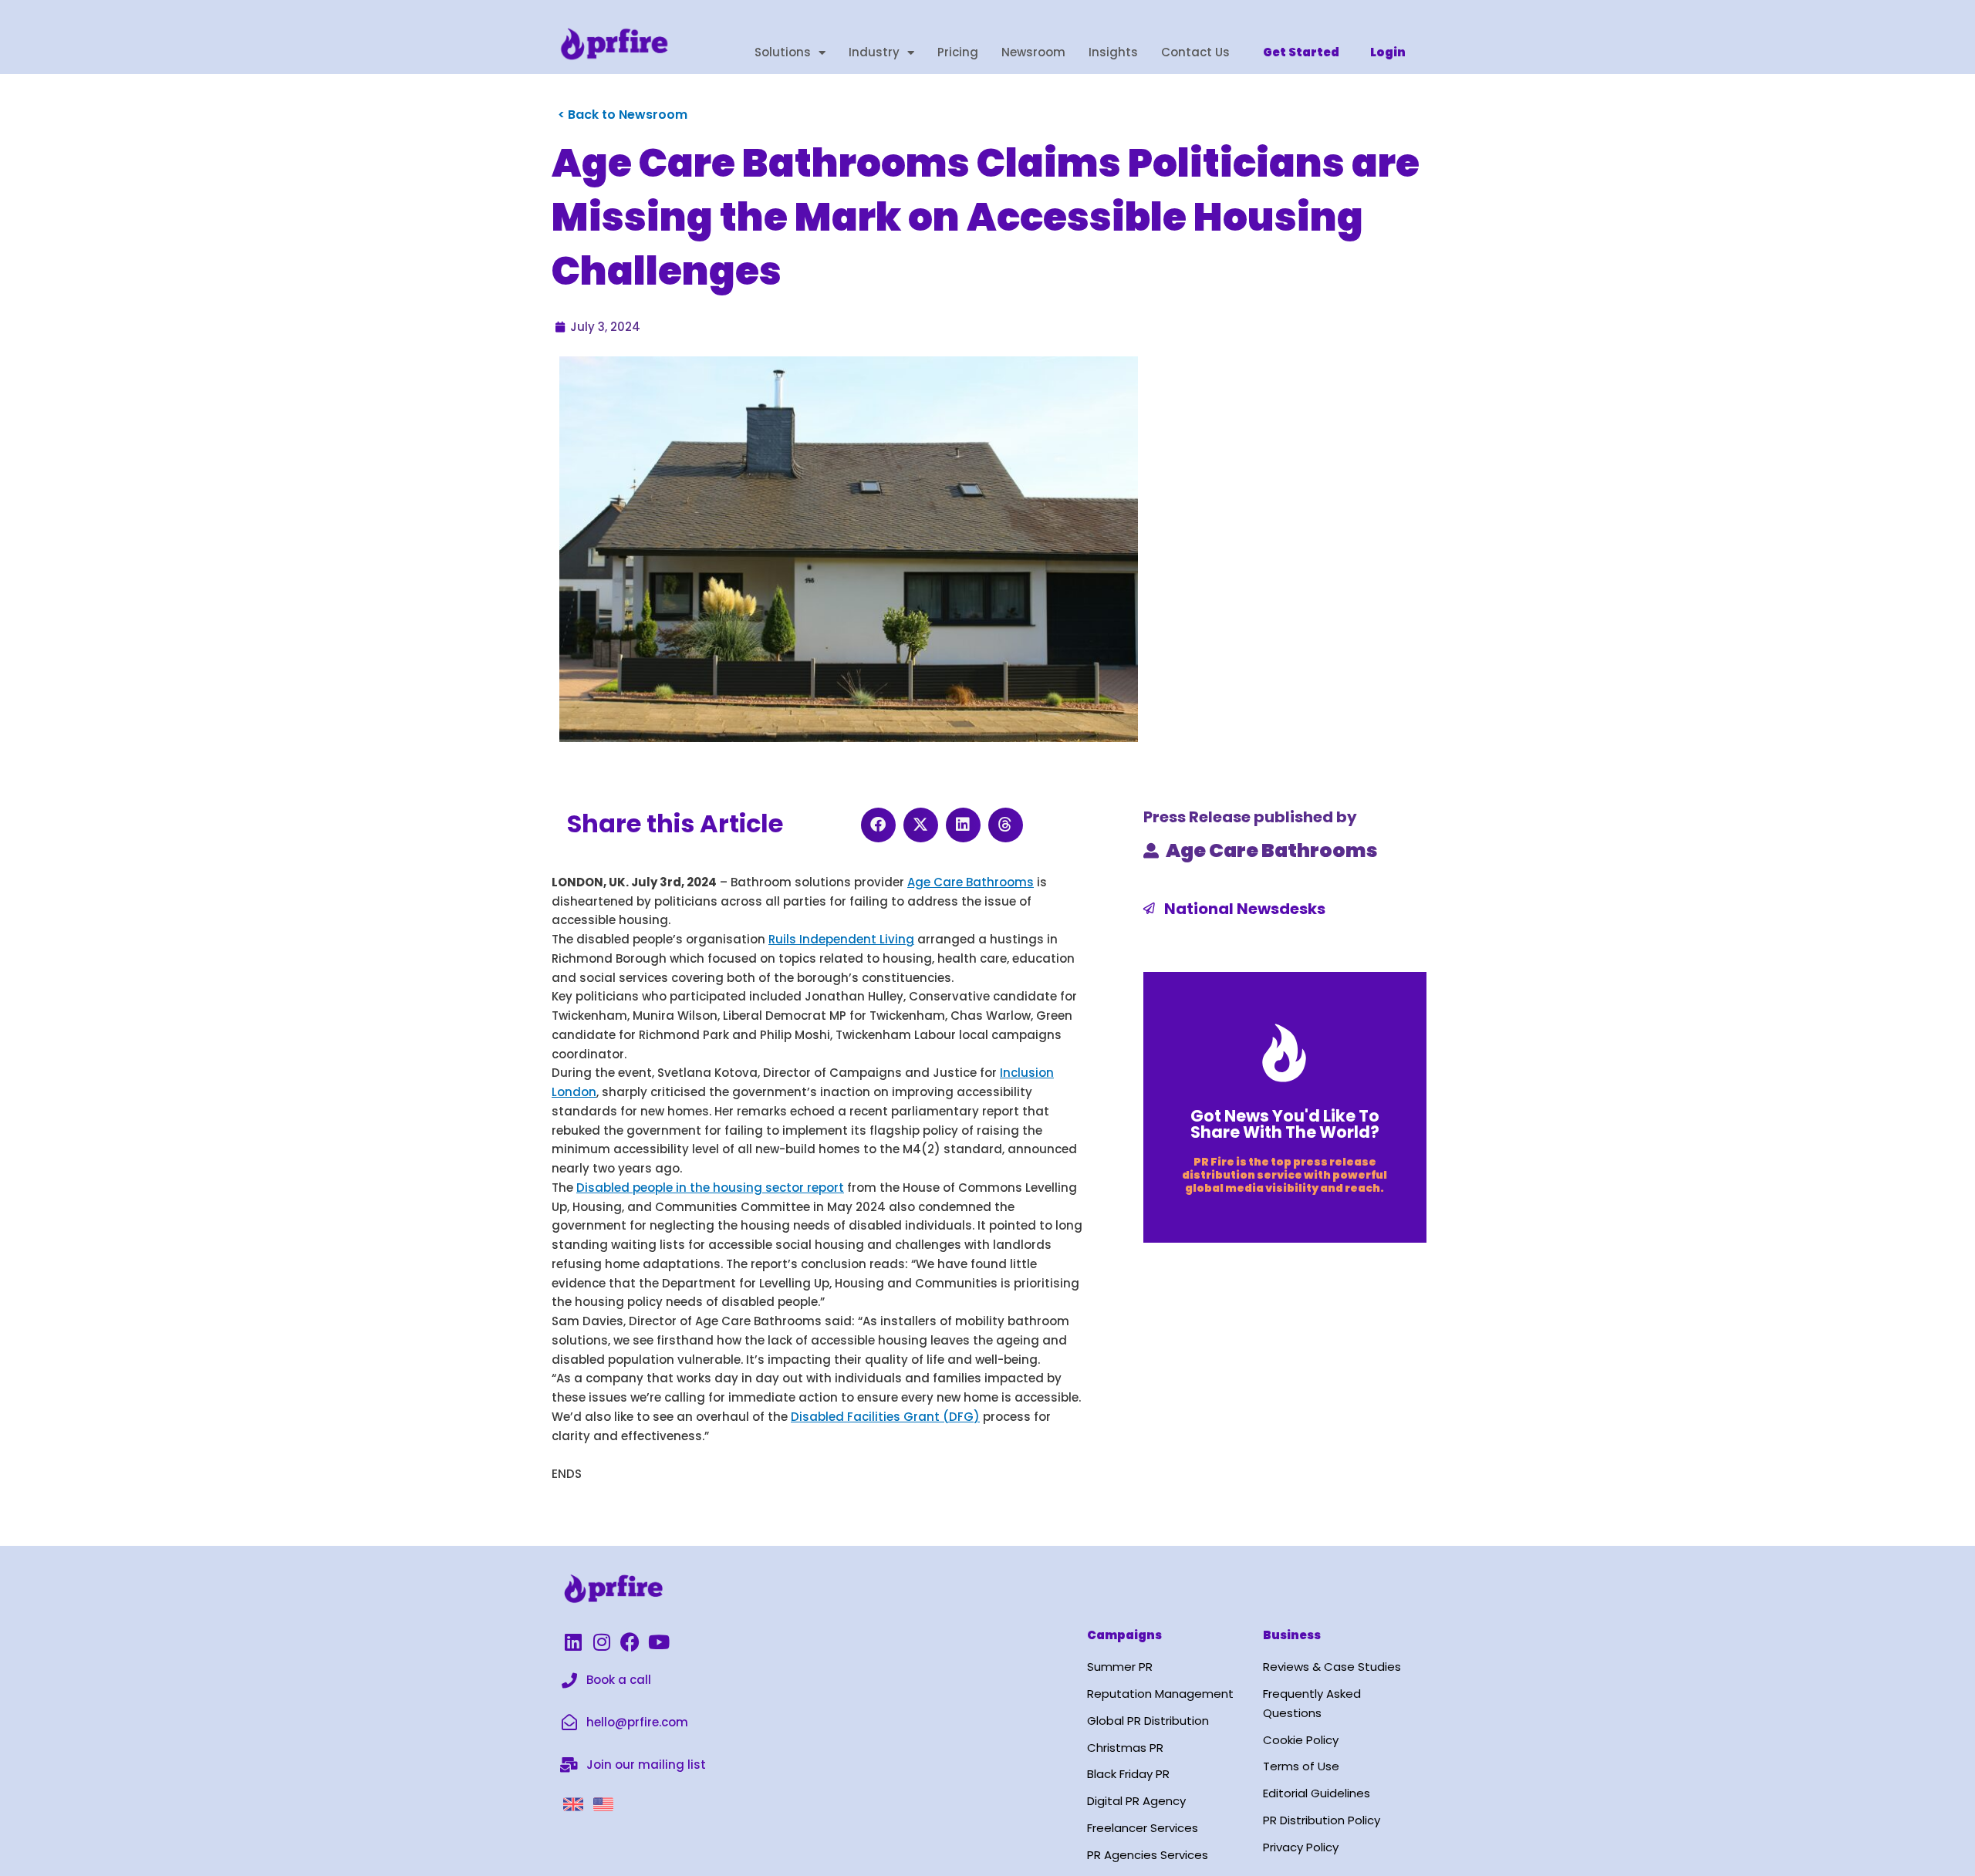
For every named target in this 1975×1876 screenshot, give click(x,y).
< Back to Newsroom (623, 115)
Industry (874, 52)
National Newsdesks (1245, 909)
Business (1292, 1635)
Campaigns (1124, 1635)
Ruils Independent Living (841, 939)
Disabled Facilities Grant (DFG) (885, 1417)
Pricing (958, 52)
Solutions (783, 52)
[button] (878, 825)
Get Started (1301, 52)
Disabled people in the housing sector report (710, 1188)
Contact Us (1195, 52)
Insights (1113, 52)
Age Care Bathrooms (971, 882)
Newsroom (1033, 52)
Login (1388, 52)
